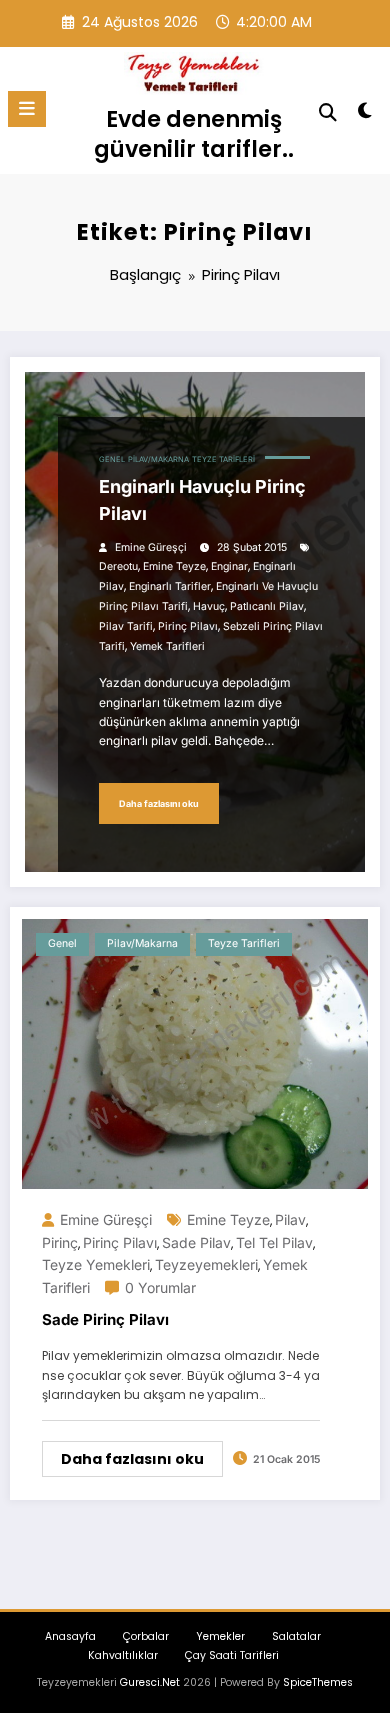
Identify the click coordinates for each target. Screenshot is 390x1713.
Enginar (229, 566)
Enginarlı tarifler (170, 586)
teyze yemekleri (96, 1264)
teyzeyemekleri (206, 1264)
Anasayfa (70, 1636)
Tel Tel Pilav (274, 1242)
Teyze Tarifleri (223, 459)
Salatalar (296, 1636)
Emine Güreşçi (151, 547)
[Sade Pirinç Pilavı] (195, 1053)
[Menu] (27, 109)
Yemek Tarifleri (167, 646)
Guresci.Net (150, 1682)
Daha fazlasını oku (159, 803)
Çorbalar (146, 1636)
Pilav (290, 1219)
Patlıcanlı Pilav (267, 606)
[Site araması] (328, 112)
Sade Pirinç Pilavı (105, 1319)
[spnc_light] (364, 114)
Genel (112, 459)
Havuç (209, 606)
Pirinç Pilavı (188, 626)
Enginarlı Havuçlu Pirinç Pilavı (202, 500)
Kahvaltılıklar (123, 1655)
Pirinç (60, 1242)
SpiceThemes (318, 1682)
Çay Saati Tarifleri (232, 1655)
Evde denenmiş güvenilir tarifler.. (194, 133)
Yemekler (220, 1636)
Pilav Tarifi (126, 626)
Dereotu (118, 566)
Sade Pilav (196, 1242)
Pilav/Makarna (158, 459)
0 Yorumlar (160, 1287)
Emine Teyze (174, 566)
